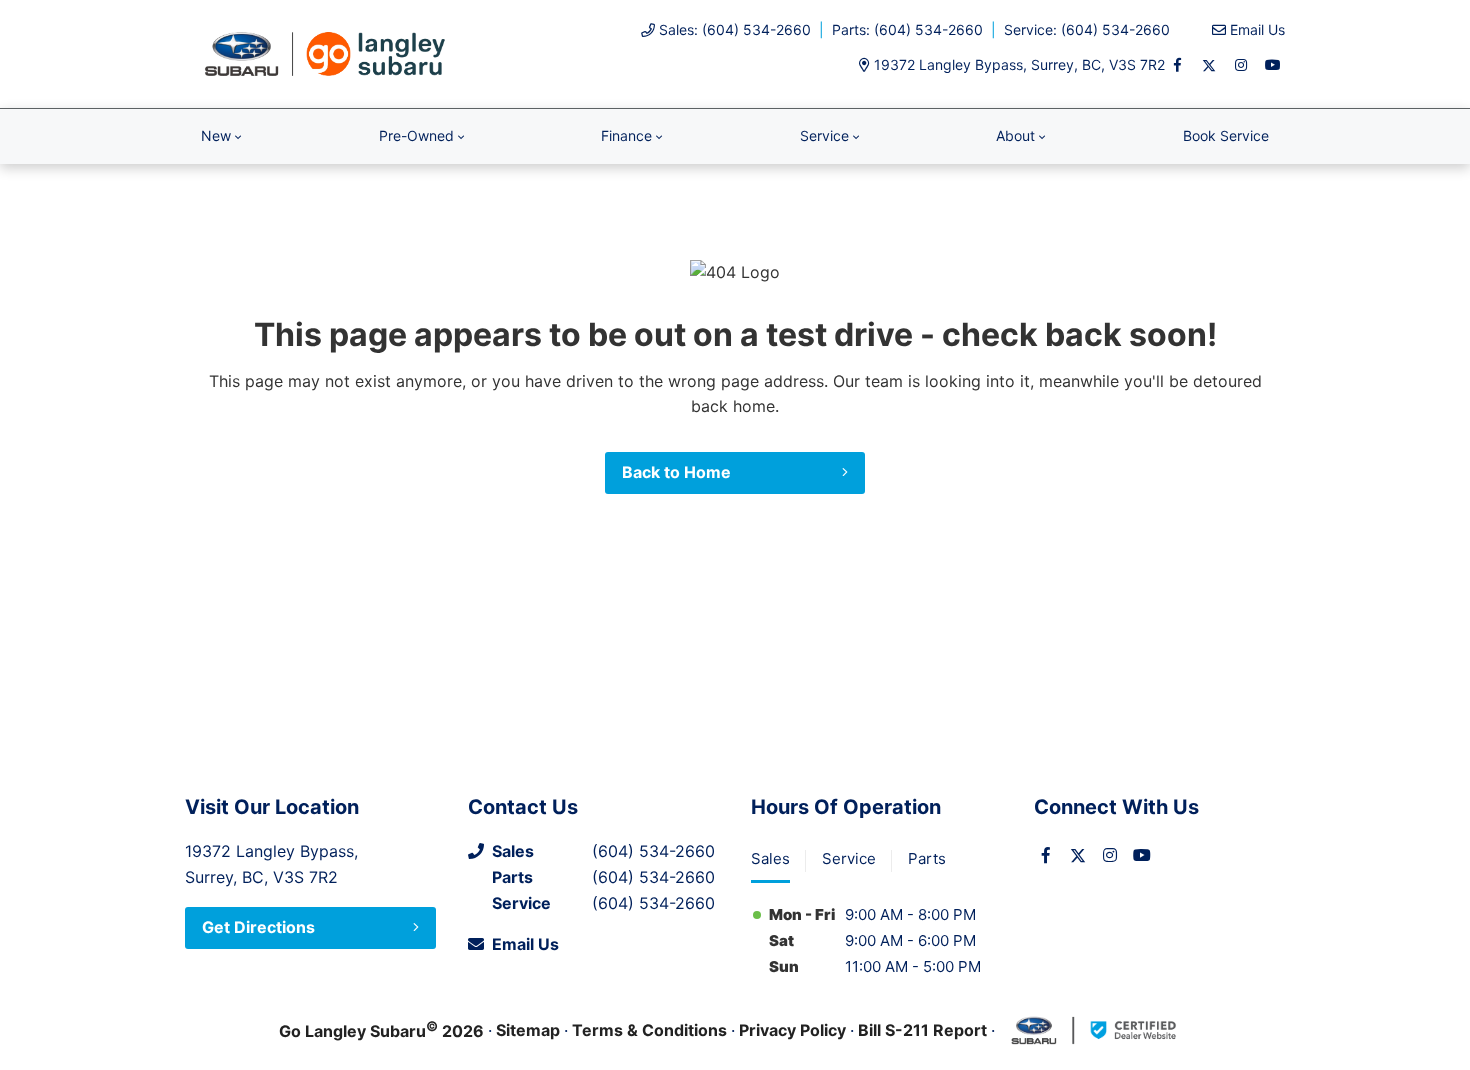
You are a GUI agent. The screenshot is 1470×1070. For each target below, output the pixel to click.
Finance (626, 135)
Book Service (1226, 135)
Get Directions (258, 927)
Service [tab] (849, 858)
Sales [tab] (770, 858)
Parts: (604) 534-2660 (907, 29)
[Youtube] (1273, 65)
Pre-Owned (416, 135)
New (216, 135)
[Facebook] (1177, 65)
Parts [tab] (927, 858)
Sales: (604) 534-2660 (735, 29)
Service (824, 135)
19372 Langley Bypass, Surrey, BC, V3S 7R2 (1019, 64)
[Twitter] (1209, 65)
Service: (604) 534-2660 (1087, 29)
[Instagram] (1241, 65)
